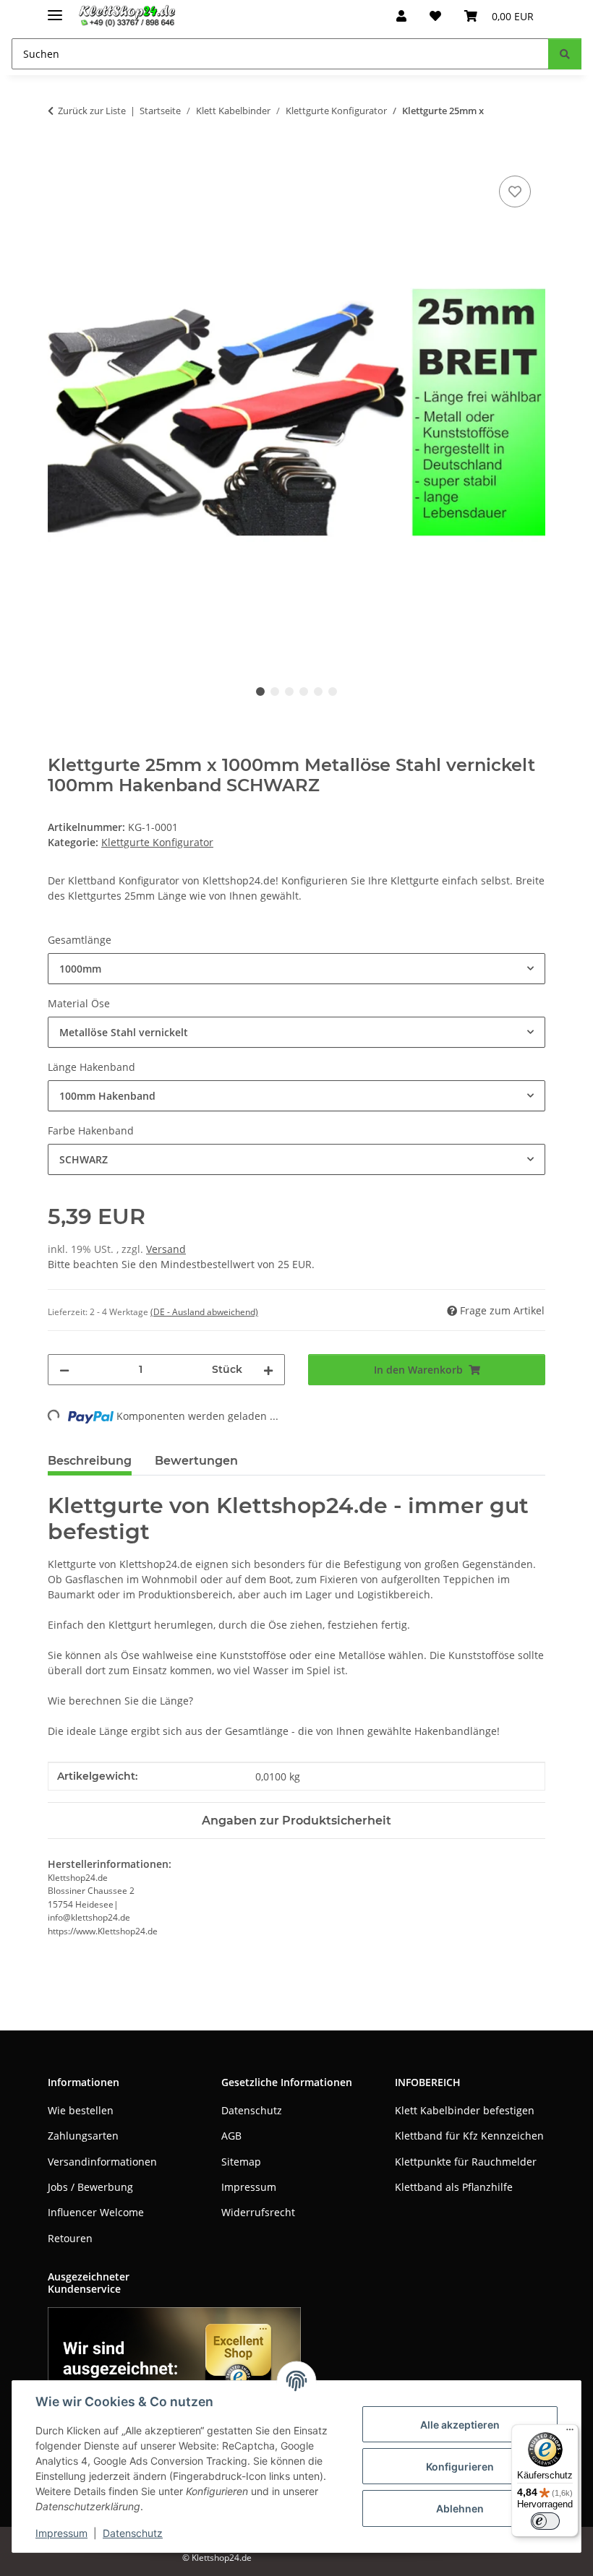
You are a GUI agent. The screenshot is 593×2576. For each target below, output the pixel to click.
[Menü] (570, 2433)
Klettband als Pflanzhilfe (454, 2187)
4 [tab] (304, 692)
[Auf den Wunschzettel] (515, 191)
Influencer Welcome (96, 2212)
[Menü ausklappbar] (55, 9)
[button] (401, 16)
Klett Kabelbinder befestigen (465, 2110)
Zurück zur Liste (92, 111)
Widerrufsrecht (258, 2212)
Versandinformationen (102, 2162)
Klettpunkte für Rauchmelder (466, 2162)
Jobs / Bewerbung (90, 2187)
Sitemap (241, 2162)
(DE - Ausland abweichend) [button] (204, 1312)
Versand (166, 1249)
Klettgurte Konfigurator (157, 842)
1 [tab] (260, 692)
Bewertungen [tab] (196, 1461)
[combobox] (296, 969)
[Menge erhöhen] (268, 1370)
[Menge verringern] (64, 1370)
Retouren (70, 2238)
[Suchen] (565, 54)
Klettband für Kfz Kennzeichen (469, 2136)
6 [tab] (333, 692)
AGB (231, 2136)
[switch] (545, 2521)
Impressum (61, 2533)
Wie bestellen (81, 2110)
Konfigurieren (460, 2467)
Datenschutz (133, 2533)
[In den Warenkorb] (59, 156)
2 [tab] (275, 692)
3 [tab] (289, 692)
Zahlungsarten (83, 2136)
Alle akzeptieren (460, 2425)
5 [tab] (318, 692)
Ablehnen (460, 2508)
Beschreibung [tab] (90, 1461)
